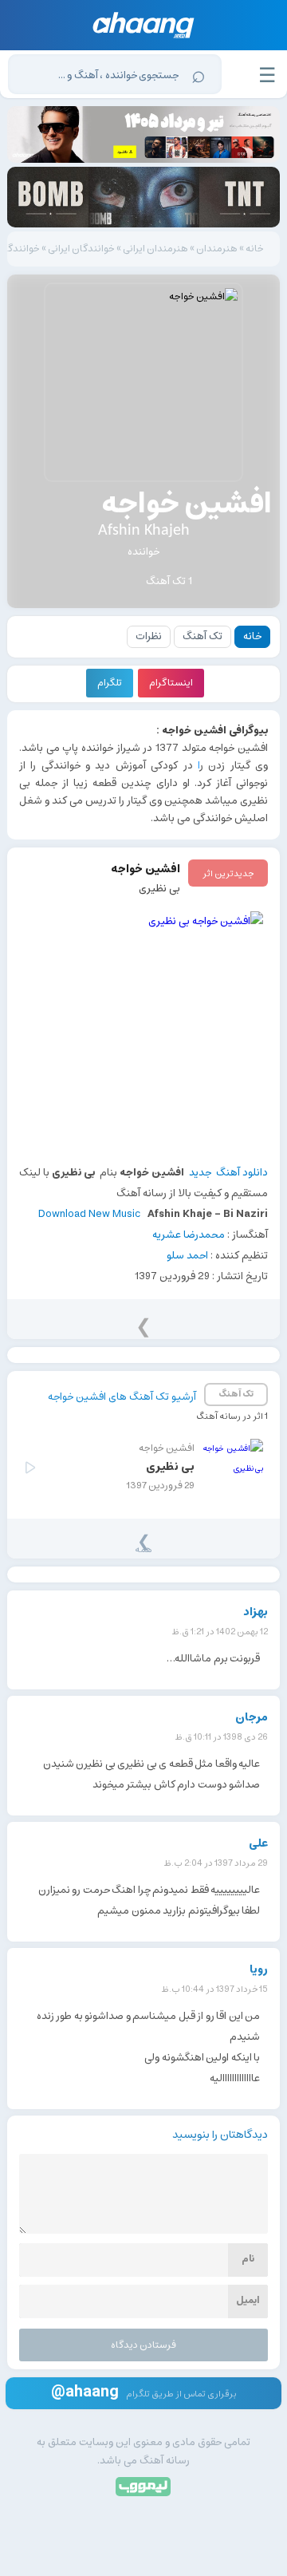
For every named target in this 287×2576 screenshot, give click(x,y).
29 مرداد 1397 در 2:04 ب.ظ (216, 1863)
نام (248, 2259)
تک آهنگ (202, 636)
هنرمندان (217, 249)
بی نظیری (159, 889)
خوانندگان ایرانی (81, 249)
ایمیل (248, 2300)
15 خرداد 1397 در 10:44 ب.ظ (215, 1989)
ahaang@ (85, 2391)
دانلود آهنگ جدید (228, 1173)
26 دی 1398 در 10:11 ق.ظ (222, 1737)
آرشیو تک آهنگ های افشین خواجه (122, 1397)
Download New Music (89, 1214)
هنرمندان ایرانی (155, 249)
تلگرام (110, 683)
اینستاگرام (171, 683)
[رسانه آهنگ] (144, 25)
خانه (255, 249)
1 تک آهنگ (169, 581)
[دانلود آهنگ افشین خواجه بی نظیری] (143, 1031)
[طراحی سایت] (144, 2485)
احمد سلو (187, 1256)
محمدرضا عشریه (189, 1235)
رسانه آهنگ (165, 2461)
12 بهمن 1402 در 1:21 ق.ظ (220, 1632)
